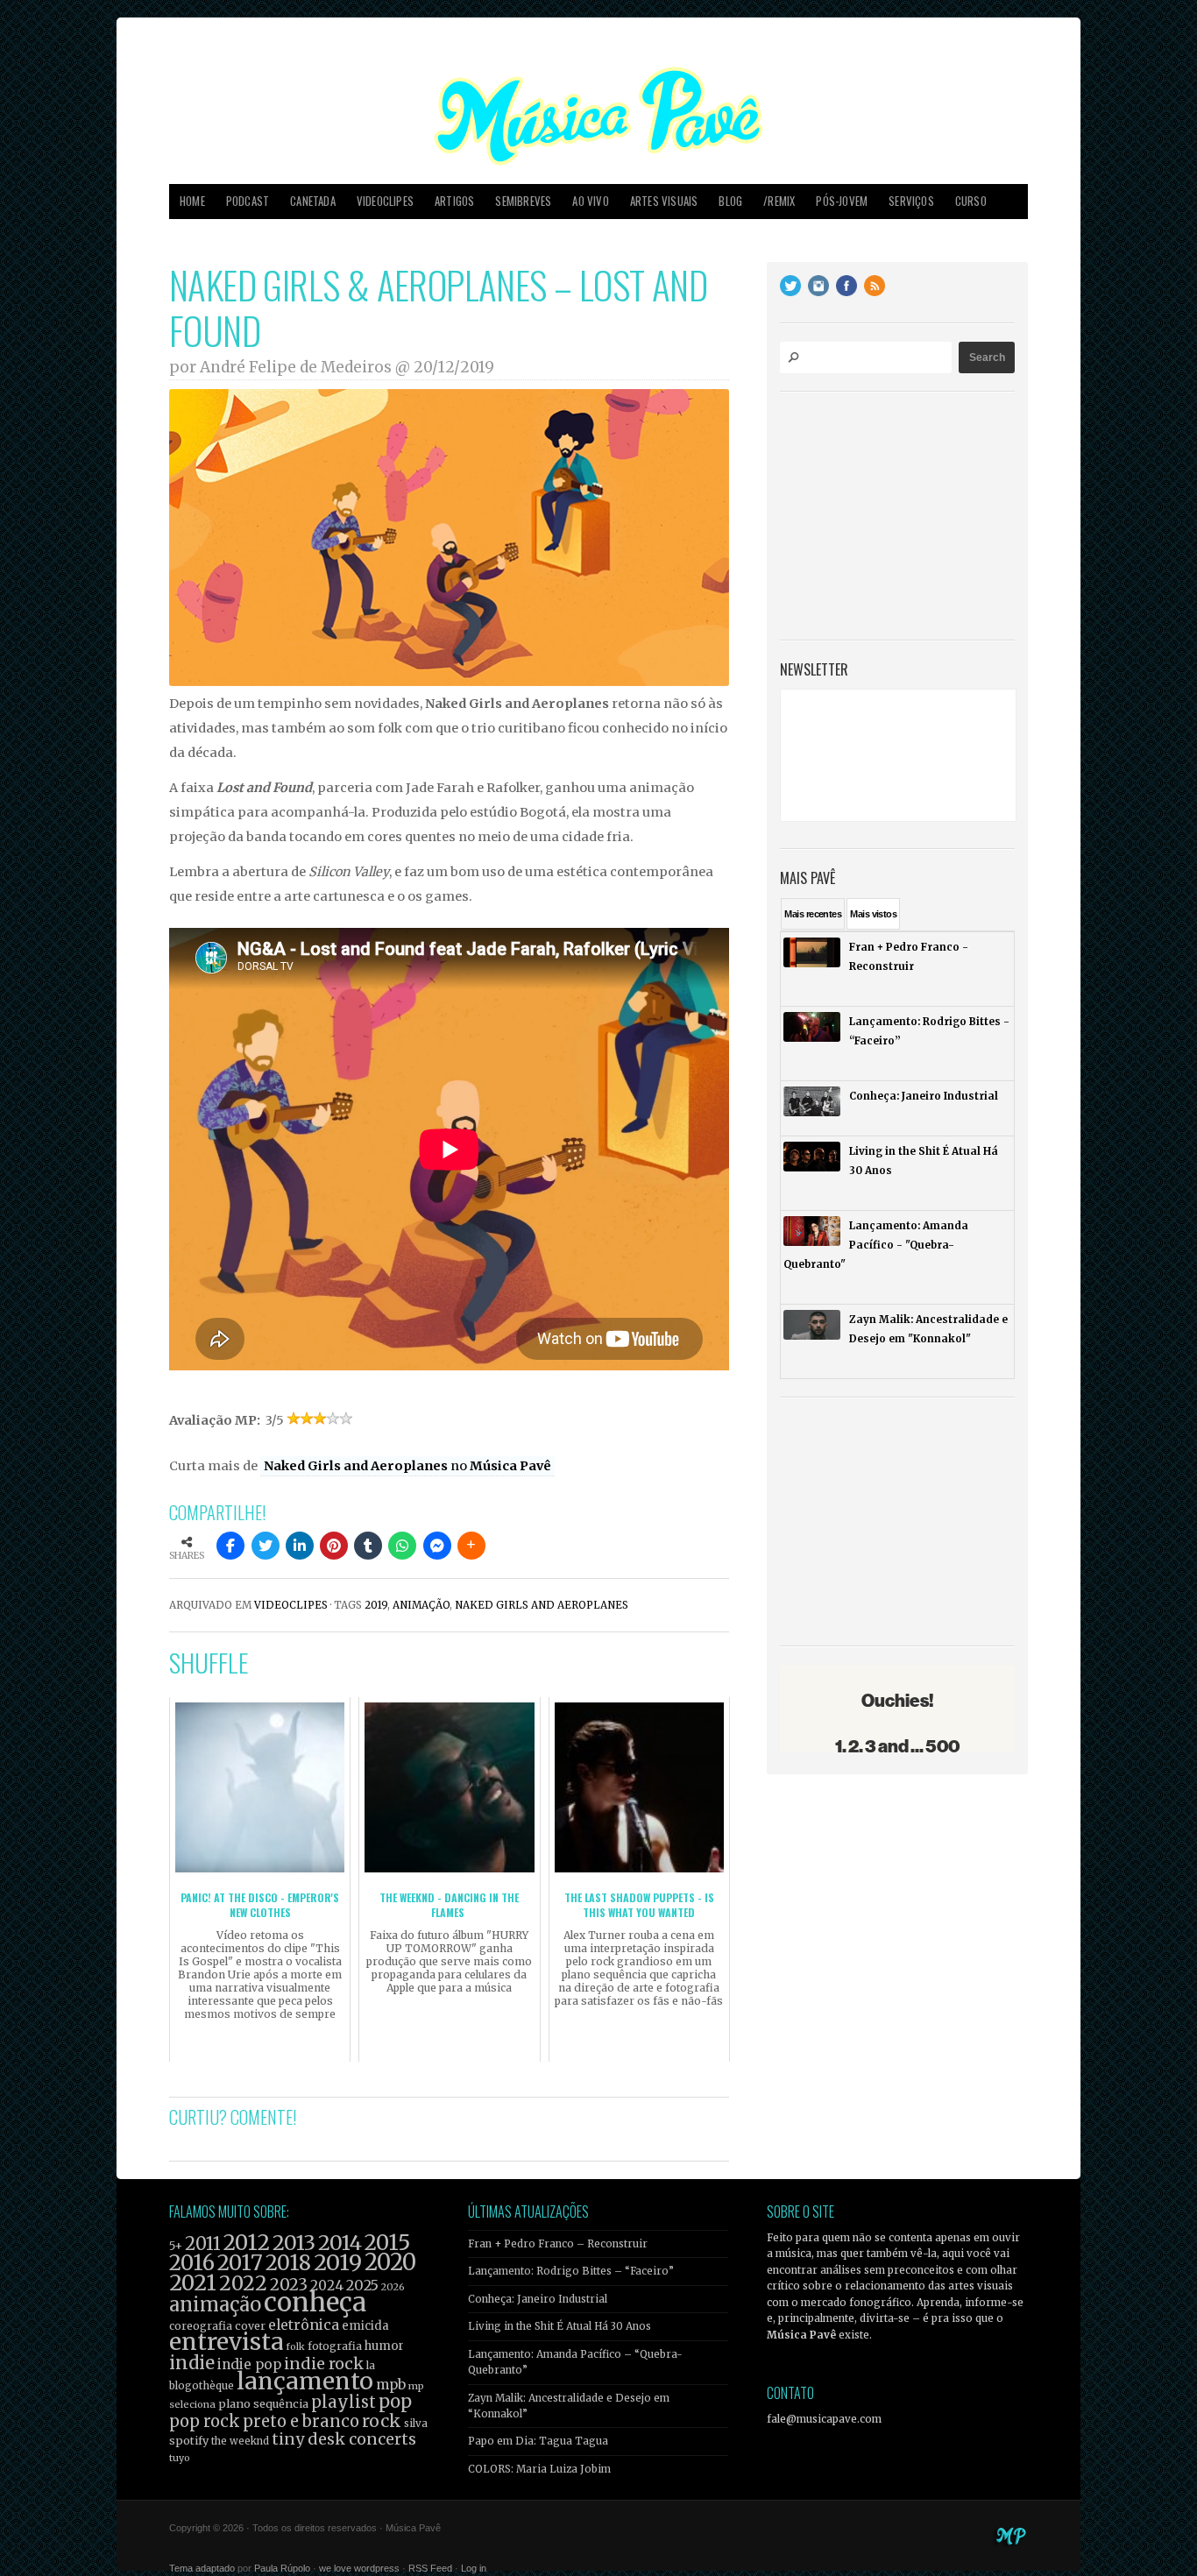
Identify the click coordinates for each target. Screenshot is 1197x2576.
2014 (340, 2243)
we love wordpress (359, 2568)
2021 (193, 2283)
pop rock (205, 2421)
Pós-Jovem (842, 201)
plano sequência (263, 2403)
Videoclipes (385, 201)
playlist (344, 2402)
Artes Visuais (664, 201)
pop (395, 2401)
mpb (391, 2385)
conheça (315, 2302)
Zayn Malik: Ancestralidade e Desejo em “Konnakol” (569, 2406)
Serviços (911, 201)
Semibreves (523, 201)
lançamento (305, 2381)
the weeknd (240, 2441)
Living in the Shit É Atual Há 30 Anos (560, 2326)
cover (250, 2326)
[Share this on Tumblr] (368, 1546)
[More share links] (471, 1546)
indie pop (249, 2364)
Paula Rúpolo (282, 2568)
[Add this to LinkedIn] (300, 1546)
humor (384, 2346)
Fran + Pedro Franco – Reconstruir (558, 2244)
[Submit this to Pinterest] (334, 1546)
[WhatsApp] (402, 1546)
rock (382, 2421)
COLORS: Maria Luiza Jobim (539, 2469)
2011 (203, 2244)
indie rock (324, 2364)
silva (416, 2424)
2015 (387, 2243)
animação (421, 1605)
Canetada (313, 201)
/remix (779, 201)
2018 (288, 2263)
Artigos (454, 201)
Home (192, 201)
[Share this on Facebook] (230, 1546)
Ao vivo (590, 201)
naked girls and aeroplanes (542, 1605)
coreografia (201, 2326)
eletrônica (304, 2325)
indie (192, 2363)
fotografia (335, 2346)
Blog (730, 201)
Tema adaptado (202, 2568)
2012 (247, 2243)
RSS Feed (430, 2568)
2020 (390, 2262)
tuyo (180, 2458)
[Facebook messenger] (437, 1546)
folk (295, 2346)
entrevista (226, 2342)
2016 (192, 2263)
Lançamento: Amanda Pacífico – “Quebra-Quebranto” (575, 2362)
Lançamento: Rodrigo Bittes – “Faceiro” (571, 2271)
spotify (189, 2440)
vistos (873, 914)
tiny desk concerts (344, 2439)
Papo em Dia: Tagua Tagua (538, 2441)
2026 (393, 2287)
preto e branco (301, 2421)
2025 (362, 2285)
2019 (376, 1605)
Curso (971, 201)
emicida (365, 2326)
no (407, 1466)
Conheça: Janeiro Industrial (538, 2299)
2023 (289, 2285)
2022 (243, 2283)
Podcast (248, 201)
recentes (813, 914)
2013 (294, 2243)
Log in (474, 2568)
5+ (176, 2246)
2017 (240, 2263)
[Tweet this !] (266, 1546)
